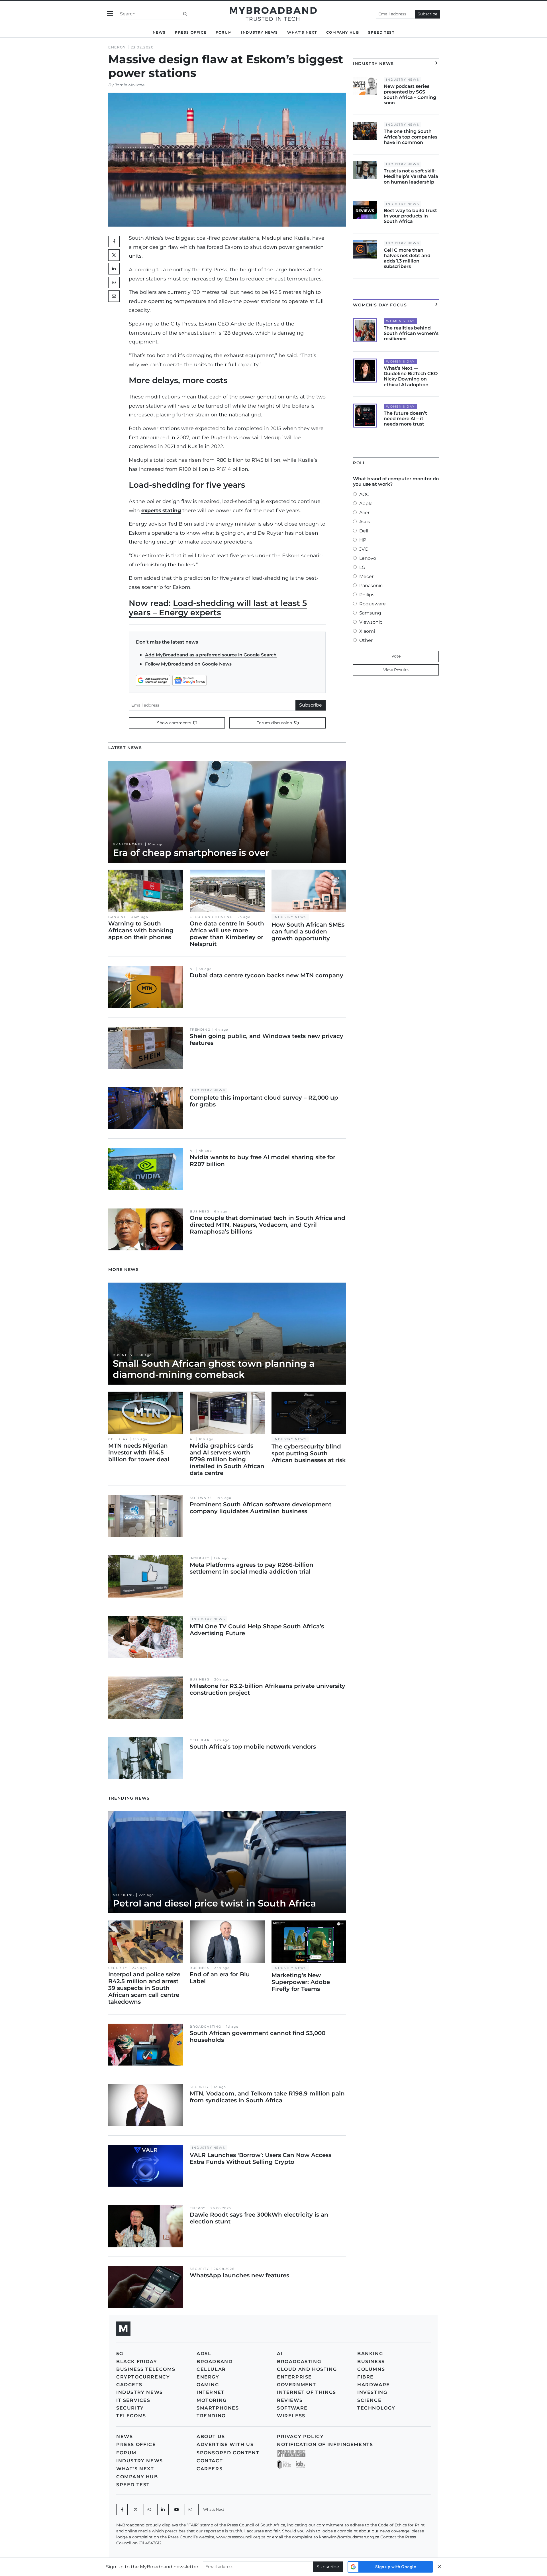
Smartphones (128, 844)
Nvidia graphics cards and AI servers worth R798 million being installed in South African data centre (227, 1459)
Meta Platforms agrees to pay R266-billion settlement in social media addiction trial (252, 1568)
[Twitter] (114, 255)
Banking (117, 917)
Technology (376, 2408)
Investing (372, 2392)
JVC (364, 549)
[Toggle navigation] (110, 14)
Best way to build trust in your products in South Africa (410, 216)
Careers (210, 2469)
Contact (210, 2461)
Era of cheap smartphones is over (191, 853)
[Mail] (114, 296)
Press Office (191, 32)
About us (211, 2436)
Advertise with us (225, 2444)
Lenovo (368, 558)
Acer (364, 513)
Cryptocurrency (143, 2377)
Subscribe (427, 14)
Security (118, 1968)
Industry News (260, 32)
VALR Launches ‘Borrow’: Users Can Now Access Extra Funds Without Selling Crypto (261, 2158)
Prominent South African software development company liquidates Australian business (261, 1508)
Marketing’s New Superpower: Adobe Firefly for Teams (301, 1982)
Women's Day (400, 321)
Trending (200, 1030)
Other (366, 640)
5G (120, 2354)
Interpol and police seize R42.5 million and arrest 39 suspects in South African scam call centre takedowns (144, 1988)
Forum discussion (275, 723)
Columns (371, 2369)
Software (201, 1498)
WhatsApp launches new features (239, 2275)
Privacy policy (300, 2436)
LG (362, 567)
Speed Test (381, 32)
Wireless (291, 2416)
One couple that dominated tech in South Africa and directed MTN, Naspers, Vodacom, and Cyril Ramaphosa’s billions (268, 1225)
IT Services (133, 2400)
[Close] (439, 2567)
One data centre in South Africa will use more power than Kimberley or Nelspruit (227, 934)
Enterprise (294, 2377)
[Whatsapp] (149, 2510)
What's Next (302, 32)
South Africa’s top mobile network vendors (253, 1747)
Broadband (215, 2362)
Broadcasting (205, 2027)
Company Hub (343, 32)
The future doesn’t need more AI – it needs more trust (405, 419)
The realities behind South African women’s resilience (411, 333)
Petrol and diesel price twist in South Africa (214, 1903)
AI (192, 969)
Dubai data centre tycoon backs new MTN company (267, 975)
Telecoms (131, 2416)
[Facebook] (122, 2510)
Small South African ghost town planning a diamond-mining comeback (214, 1369)
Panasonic (371, 586)
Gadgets (129, 2385)
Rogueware (373, 604)
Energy (117, 47)
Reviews (290, 2400)
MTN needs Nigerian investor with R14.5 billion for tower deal (139, 1452)
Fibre (366, 2377)
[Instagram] (190, 2510)
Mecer (366, 576)
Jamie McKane (130, 85)
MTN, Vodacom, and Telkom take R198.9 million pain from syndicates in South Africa (267, 2097)
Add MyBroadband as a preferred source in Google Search (211, 655)
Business (200, 1211)
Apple (366, 503)
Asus (365, 522)
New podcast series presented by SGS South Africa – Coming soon (410, 94)
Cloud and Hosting (211, 917)
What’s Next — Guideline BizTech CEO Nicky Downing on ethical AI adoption (411, 376)
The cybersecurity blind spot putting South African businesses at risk (309, 1453)
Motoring (124, 1895)
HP (363, 540)
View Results (396, 670)
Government (297, 2385)
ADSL (204, 2354)
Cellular (118, 1439)
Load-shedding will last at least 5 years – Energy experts (218, 608)
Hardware (374, 2385)
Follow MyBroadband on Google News (188, 664)
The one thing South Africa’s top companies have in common (411, 137)
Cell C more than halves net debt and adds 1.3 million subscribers (407, 258)
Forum (224, 32)
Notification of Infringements (325, 2444)
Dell (364, 531)
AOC (364, 494)
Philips (367, 595)
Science (369, 2400)
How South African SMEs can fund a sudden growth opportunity (308, 931)
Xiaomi (367, 631)
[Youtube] (177, 2510)
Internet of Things (307, 2392)
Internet (199, 1558)
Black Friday (137, 2362)
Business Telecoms (146, 2369)
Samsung (370, 613)
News (159, 32)
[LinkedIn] (114, 269)
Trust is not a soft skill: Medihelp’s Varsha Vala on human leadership (411, 176)
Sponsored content (228, 2453)
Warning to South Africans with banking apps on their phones (141, 930)
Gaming (208, 2385)
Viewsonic (371, 622)
